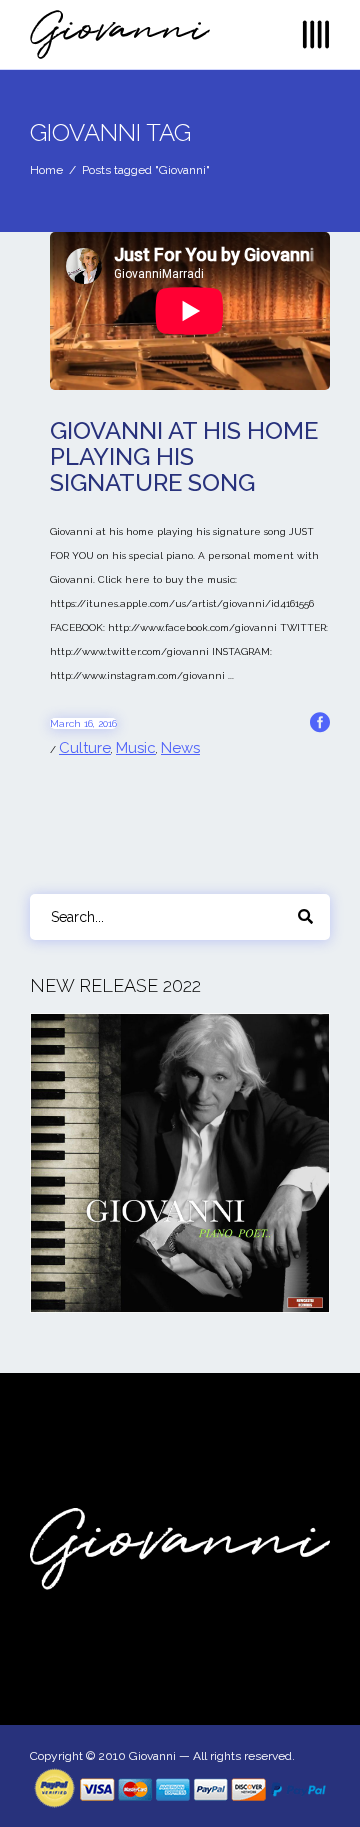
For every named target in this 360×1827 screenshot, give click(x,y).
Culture (85, 748)
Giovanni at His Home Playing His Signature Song (184, 456)
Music (136, 748)
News (180, 748)
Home (46, 170)
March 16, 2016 (83, 723)
